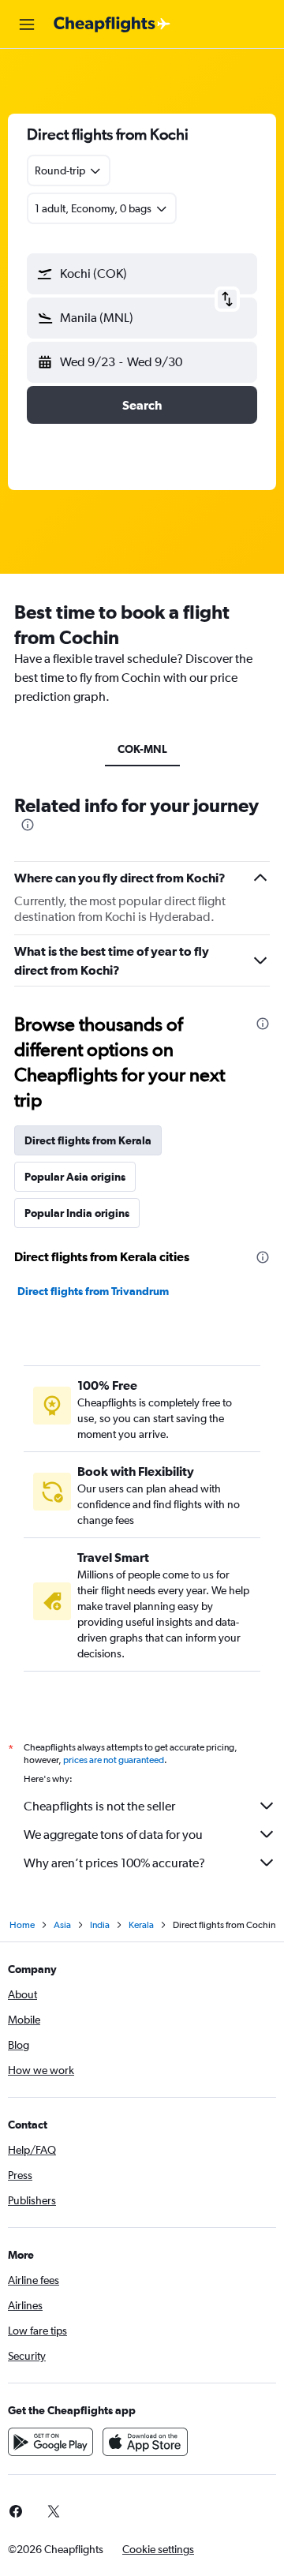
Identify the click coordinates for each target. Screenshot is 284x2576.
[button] (27, 24)
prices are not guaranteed (114, 1760)
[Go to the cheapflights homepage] (112, 24)
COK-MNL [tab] (142, 749)
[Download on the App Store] (145, 2442)
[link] (54, 2511)
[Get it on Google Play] (50, 2442)
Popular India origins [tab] (77, 1213)
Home (22, 1925)
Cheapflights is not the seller (99, 1806)
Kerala (141, 1925)
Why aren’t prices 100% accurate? (114, 1863)
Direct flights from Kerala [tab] (88, 1140)
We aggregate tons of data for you (113, 1835)
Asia (62, 1925)
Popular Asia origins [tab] (75, 1177)
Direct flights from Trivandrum (93, 1291)
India (100, 1925)
